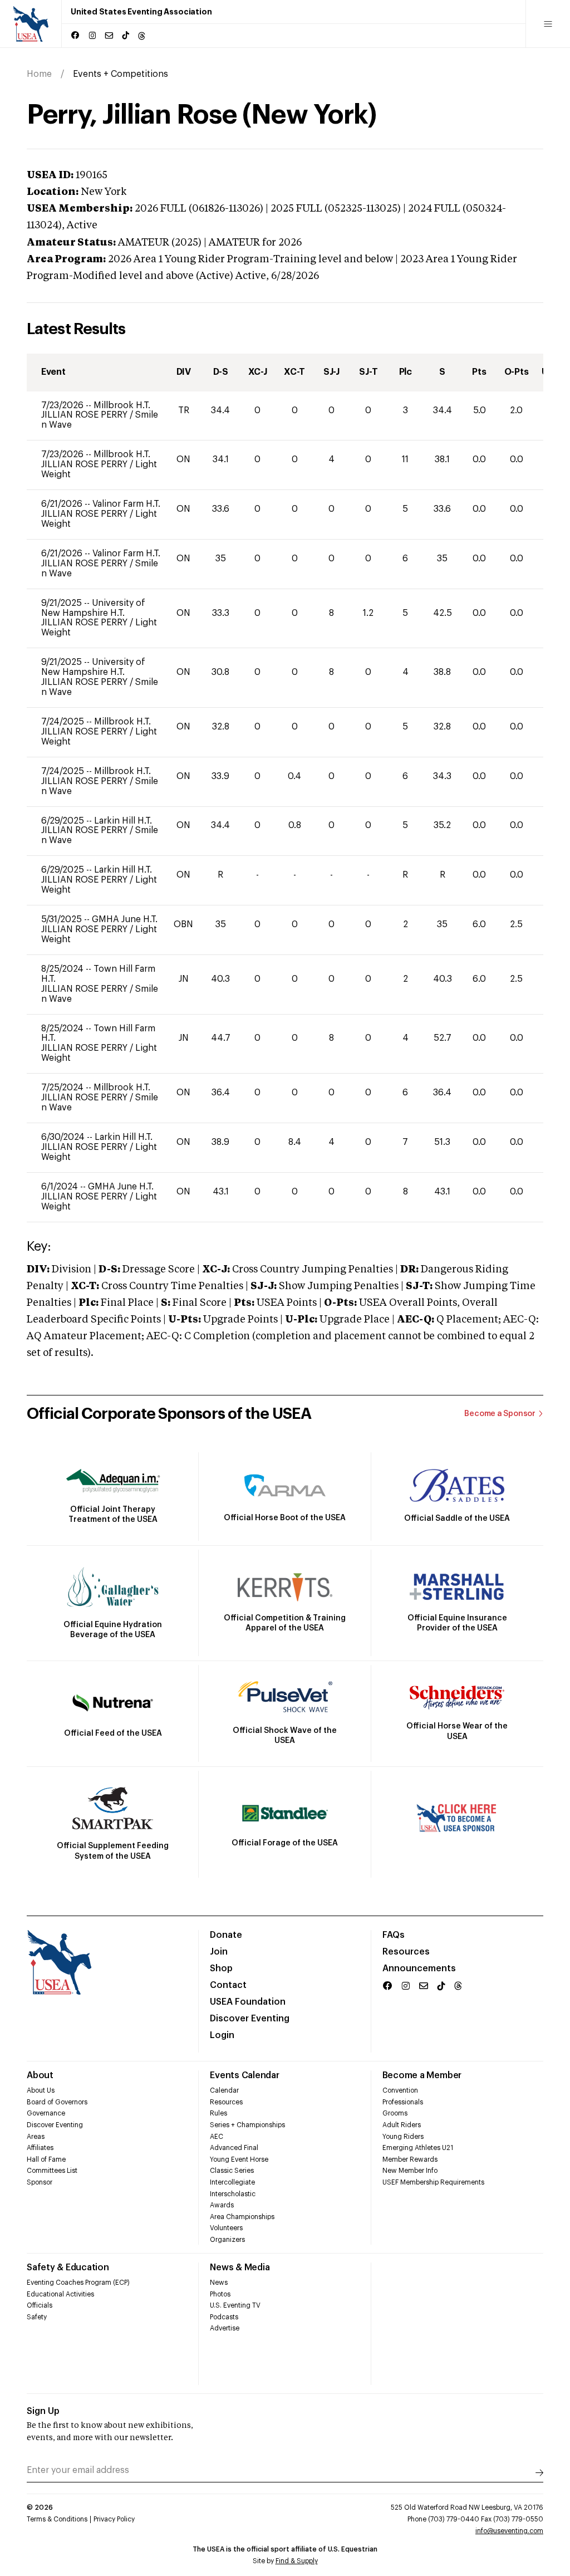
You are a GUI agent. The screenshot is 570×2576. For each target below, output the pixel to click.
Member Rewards (410, 2159)
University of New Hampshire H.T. (93, 608)
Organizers (227, 2240)
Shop (221, 1968)
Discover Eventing (250, 2019)
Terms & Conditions (57, 2519)
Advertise (225, 2328)
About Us (41, 2090)
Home (39, 74)
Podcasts (224, 2317)
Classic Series (232, 2171)
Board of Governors (57, 2102)
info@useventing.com (509, 2531)
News (219, 2283)
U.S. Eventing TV (235, 2305)
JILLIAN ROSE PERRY (85, 415)
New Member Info (410, 2171)
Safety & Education (68, 2268)
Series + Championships (247, 2125)
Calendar (224, 2090)
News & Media (240, 2268)
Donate (226, 1935)
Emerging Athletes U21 (418, 2148)
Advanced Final (234, 2148)
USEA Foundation (248, 2002)
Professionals (403, 2102)
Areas (36, 2137)
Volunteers (226, 2228)
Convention (400, 2090)
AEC (217, 2137)
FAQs (394, 1935)
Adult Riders (402, 2125)
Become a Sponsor (500, 1414)
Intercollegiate (232, 2182)
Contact (228, 1985)
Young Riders (403, 2137)
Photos (220, 2294)
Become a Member (422, 2075)
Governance (46, 2113)
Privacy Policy (114, 2519)
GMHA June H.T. (125, 919)
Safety (37, 2317)
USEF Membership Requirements (433, 2182)
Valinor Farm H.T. (126, 504)
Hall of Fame (46, 2159)
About (40, 2075)
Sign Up (43, 2411)
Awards (222, 2205)
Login (222, 2035)
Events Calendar (244, 2075)
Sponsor (40, 2182)
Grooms (395, 2113)
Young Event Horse (239, 2159)
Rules (218, 2113)
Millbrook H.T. (122, 405)
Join (219, 1952)
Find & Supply (297, 2561)
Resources (406, 1952)
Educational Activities (60, 2294)
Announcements (419, 1968)
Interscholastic (233, 2194)
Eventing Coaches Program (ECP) (78, 2283)
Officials (40, 2305)
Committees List (52, 2171)
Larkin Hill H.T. (123, 821)
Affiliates (40, 2148)
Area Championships (242, 2217)
